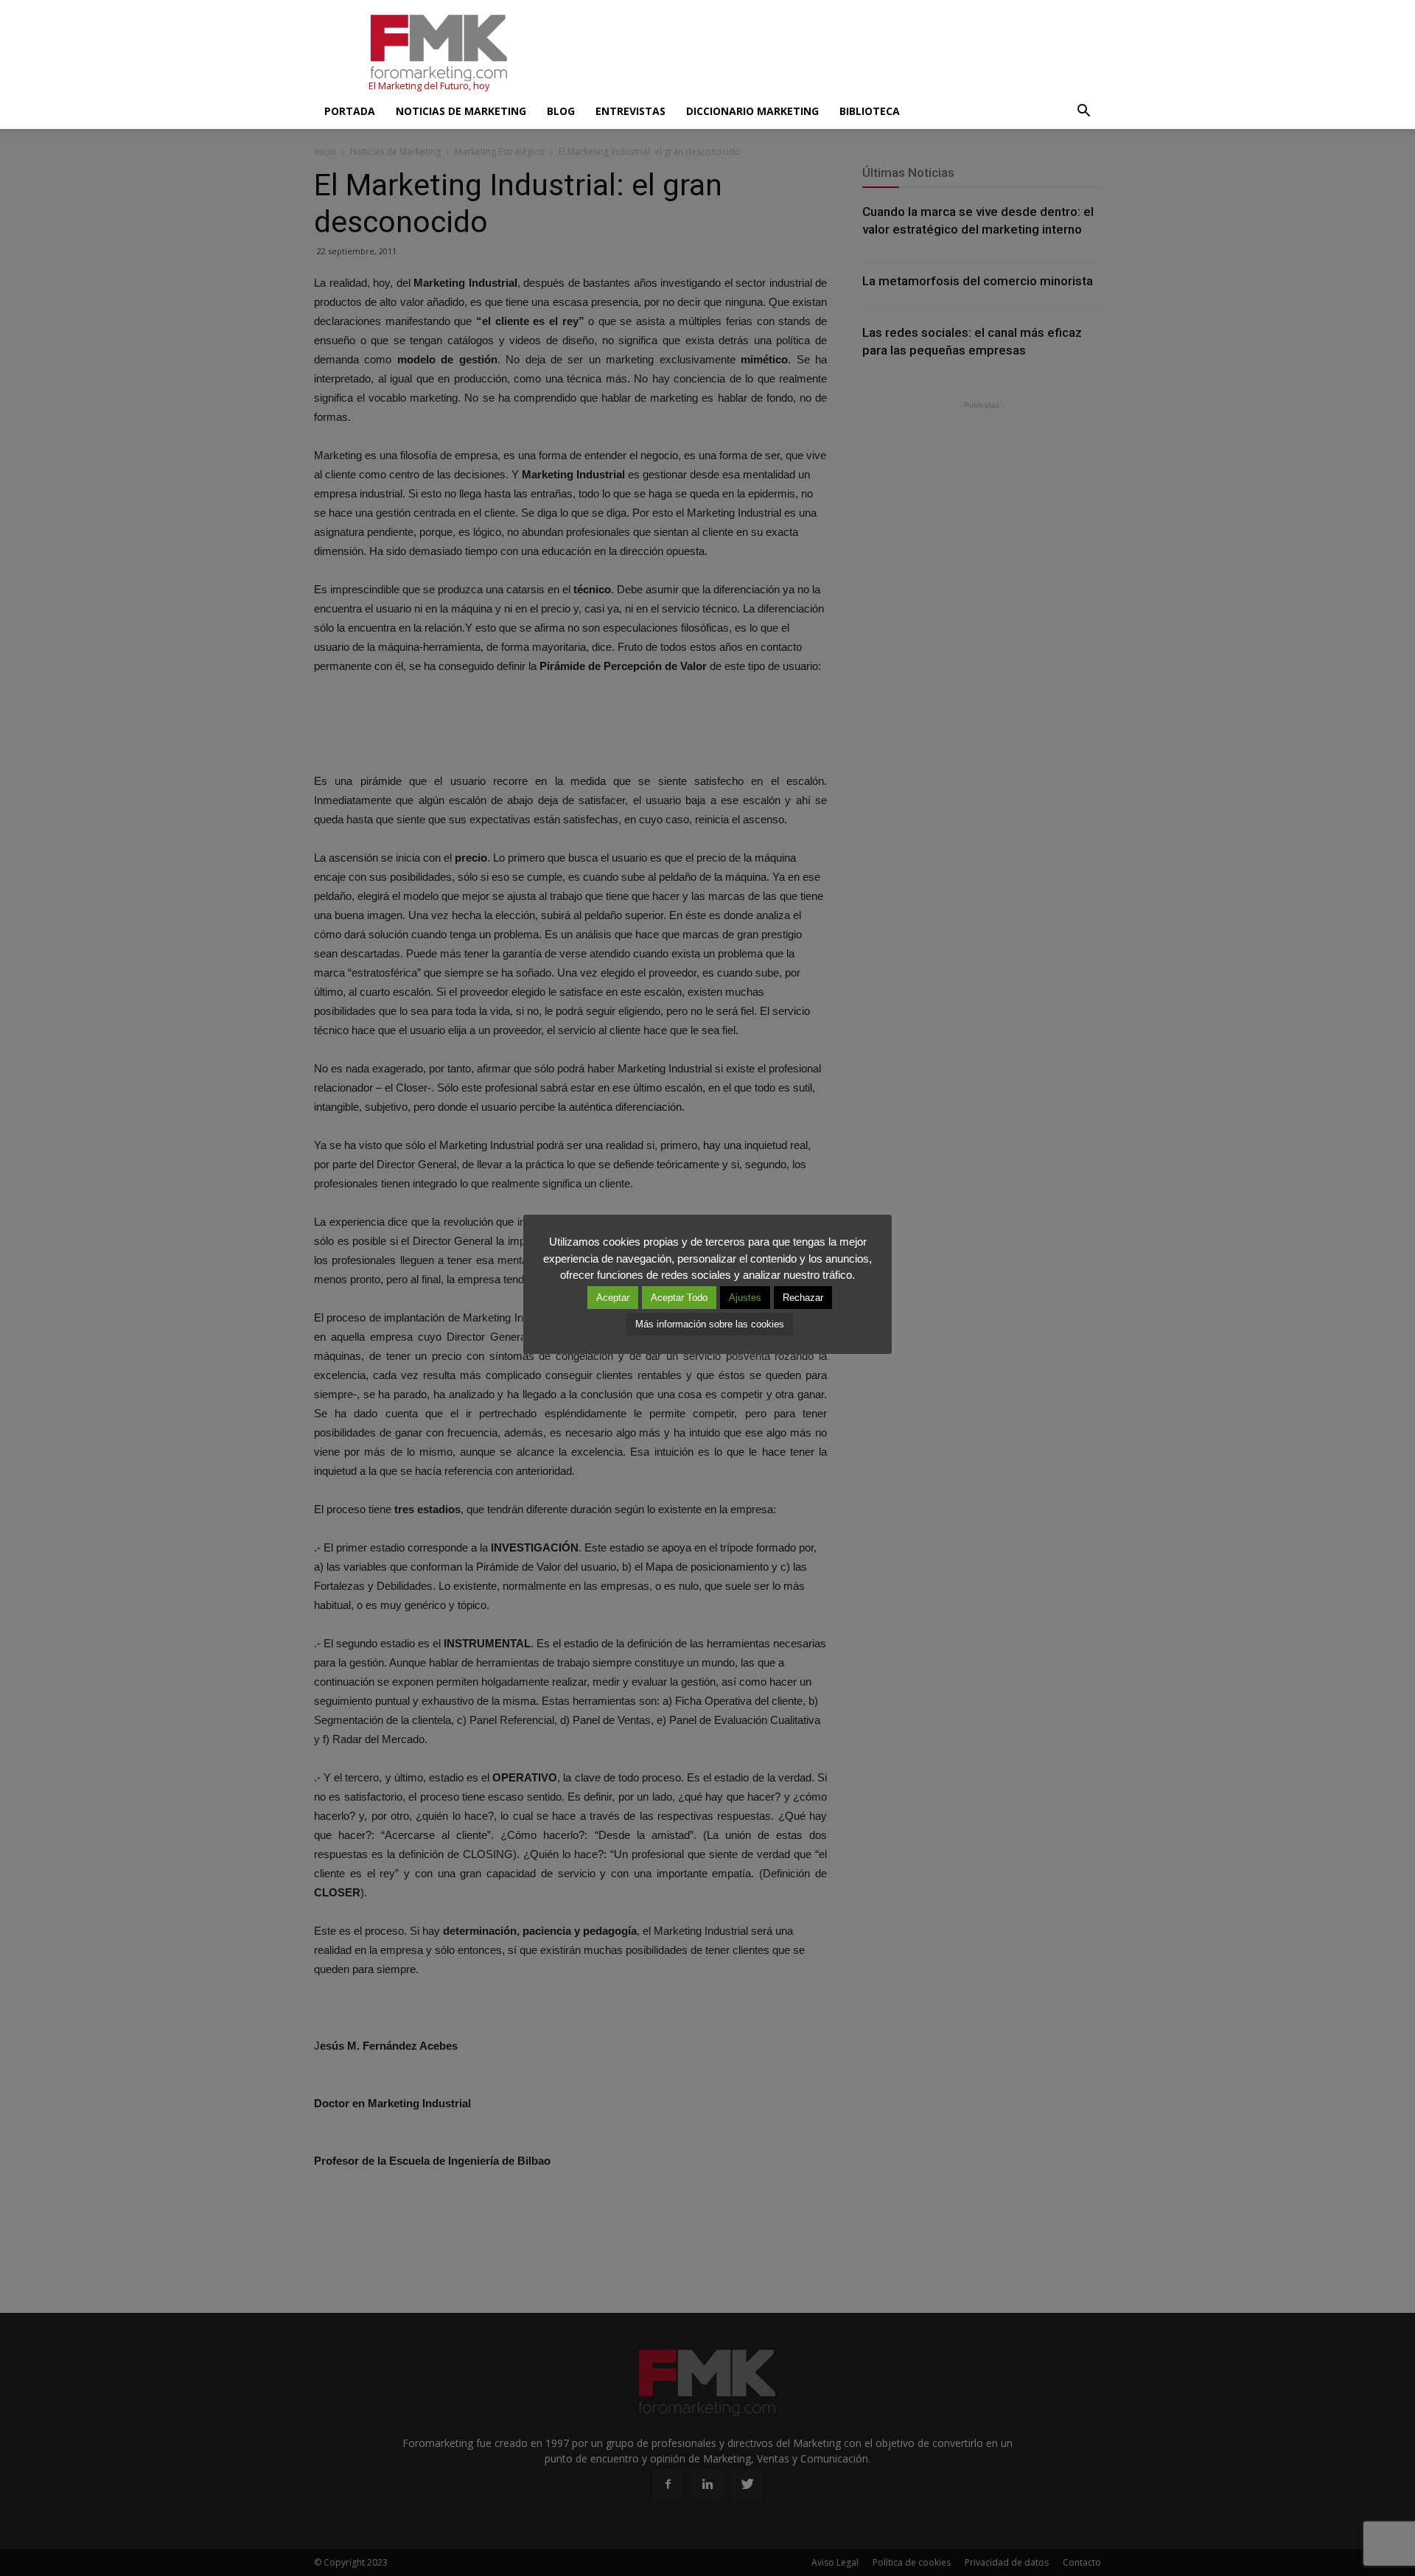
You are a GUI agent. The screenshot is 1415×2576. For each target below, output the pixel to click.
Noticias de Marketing (461, 111)
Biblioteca (870, 111)
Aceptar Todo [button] (679, 1298)
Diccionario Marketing (752, 111)
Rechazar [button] (803, 1298)
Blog (561, 111)
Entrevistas (630, 111)
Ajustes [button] (745, 1298)
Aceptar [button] (613, 1298)
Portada (350, 111)
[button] (1083, 111)
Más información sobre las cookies (710, 1324)
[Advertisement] (833, 54)
